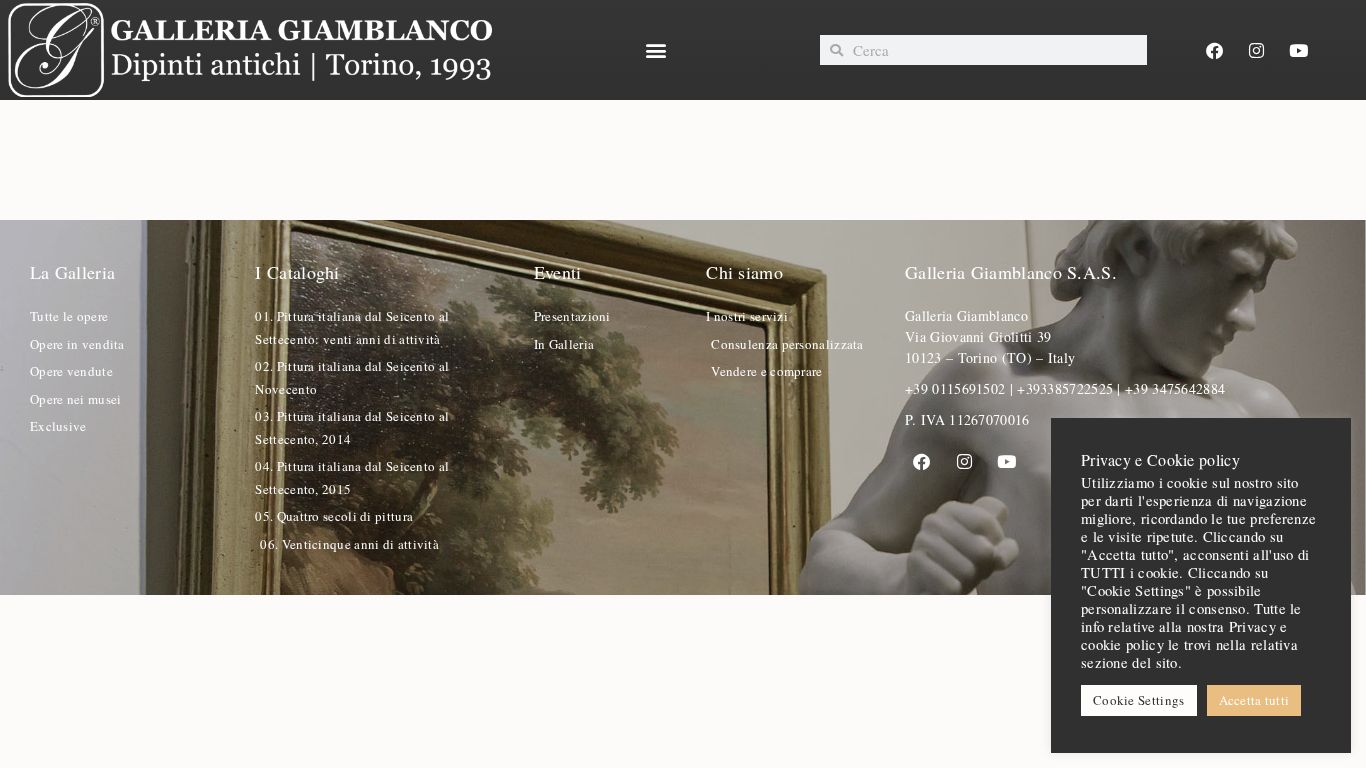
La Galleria (72, 272)
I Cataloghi (297, 272)
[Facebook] (1214, 50)
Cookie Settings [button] (1139, 700)
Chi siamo (744, 272)
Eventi (558, 272)
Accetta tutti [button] (1254, 700)
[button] (655, 50)
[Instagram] (1257, 50)
